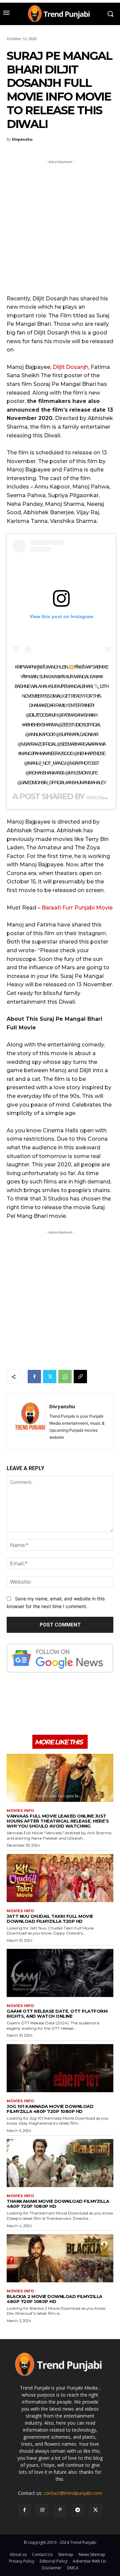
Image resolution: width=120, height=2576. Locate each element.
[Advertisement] (60, 226)
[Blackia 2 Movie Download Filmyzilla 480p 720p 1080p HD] (60, 2258)
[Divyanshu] (30, 1421)
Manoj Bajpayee (101, 798)
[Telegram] (78, 2510)
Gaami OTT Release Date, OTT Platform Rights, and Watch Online (57, 2014)
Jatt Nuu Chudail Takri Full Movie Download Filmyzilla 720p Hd (50, 1919)
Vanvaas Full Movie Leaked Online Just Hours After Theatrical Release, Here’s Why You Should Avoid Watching (58, 1821)
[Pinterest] (60, 2510)
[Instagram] (42, 2510)
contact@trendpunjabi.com (73, 2493)
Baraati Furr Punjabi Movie (77, 908)
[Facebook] (34, 1377)
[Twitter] (50, 1377)
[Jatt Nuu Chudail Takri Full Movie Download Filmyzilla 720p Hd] (60, 1878)
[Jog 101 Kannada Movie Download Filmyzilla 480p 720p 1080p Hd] (60, 2068)
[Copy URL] (80, 1377)
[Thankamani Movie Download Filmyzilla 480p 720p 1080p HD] (60, 2163)
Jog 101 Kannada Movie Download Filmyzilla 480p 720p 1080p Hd (50, 2109)
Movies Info (20, 1811)
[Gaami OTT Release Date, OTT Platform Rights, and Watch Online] (60, 1973)
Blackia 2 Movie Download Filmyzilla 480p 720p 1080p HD (54, 2299)
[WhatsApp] (65, 1377)
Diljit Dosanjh (70, 367)
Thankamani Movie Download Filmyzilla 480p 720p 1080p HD (58, 2204)
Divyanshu (22, 139)
